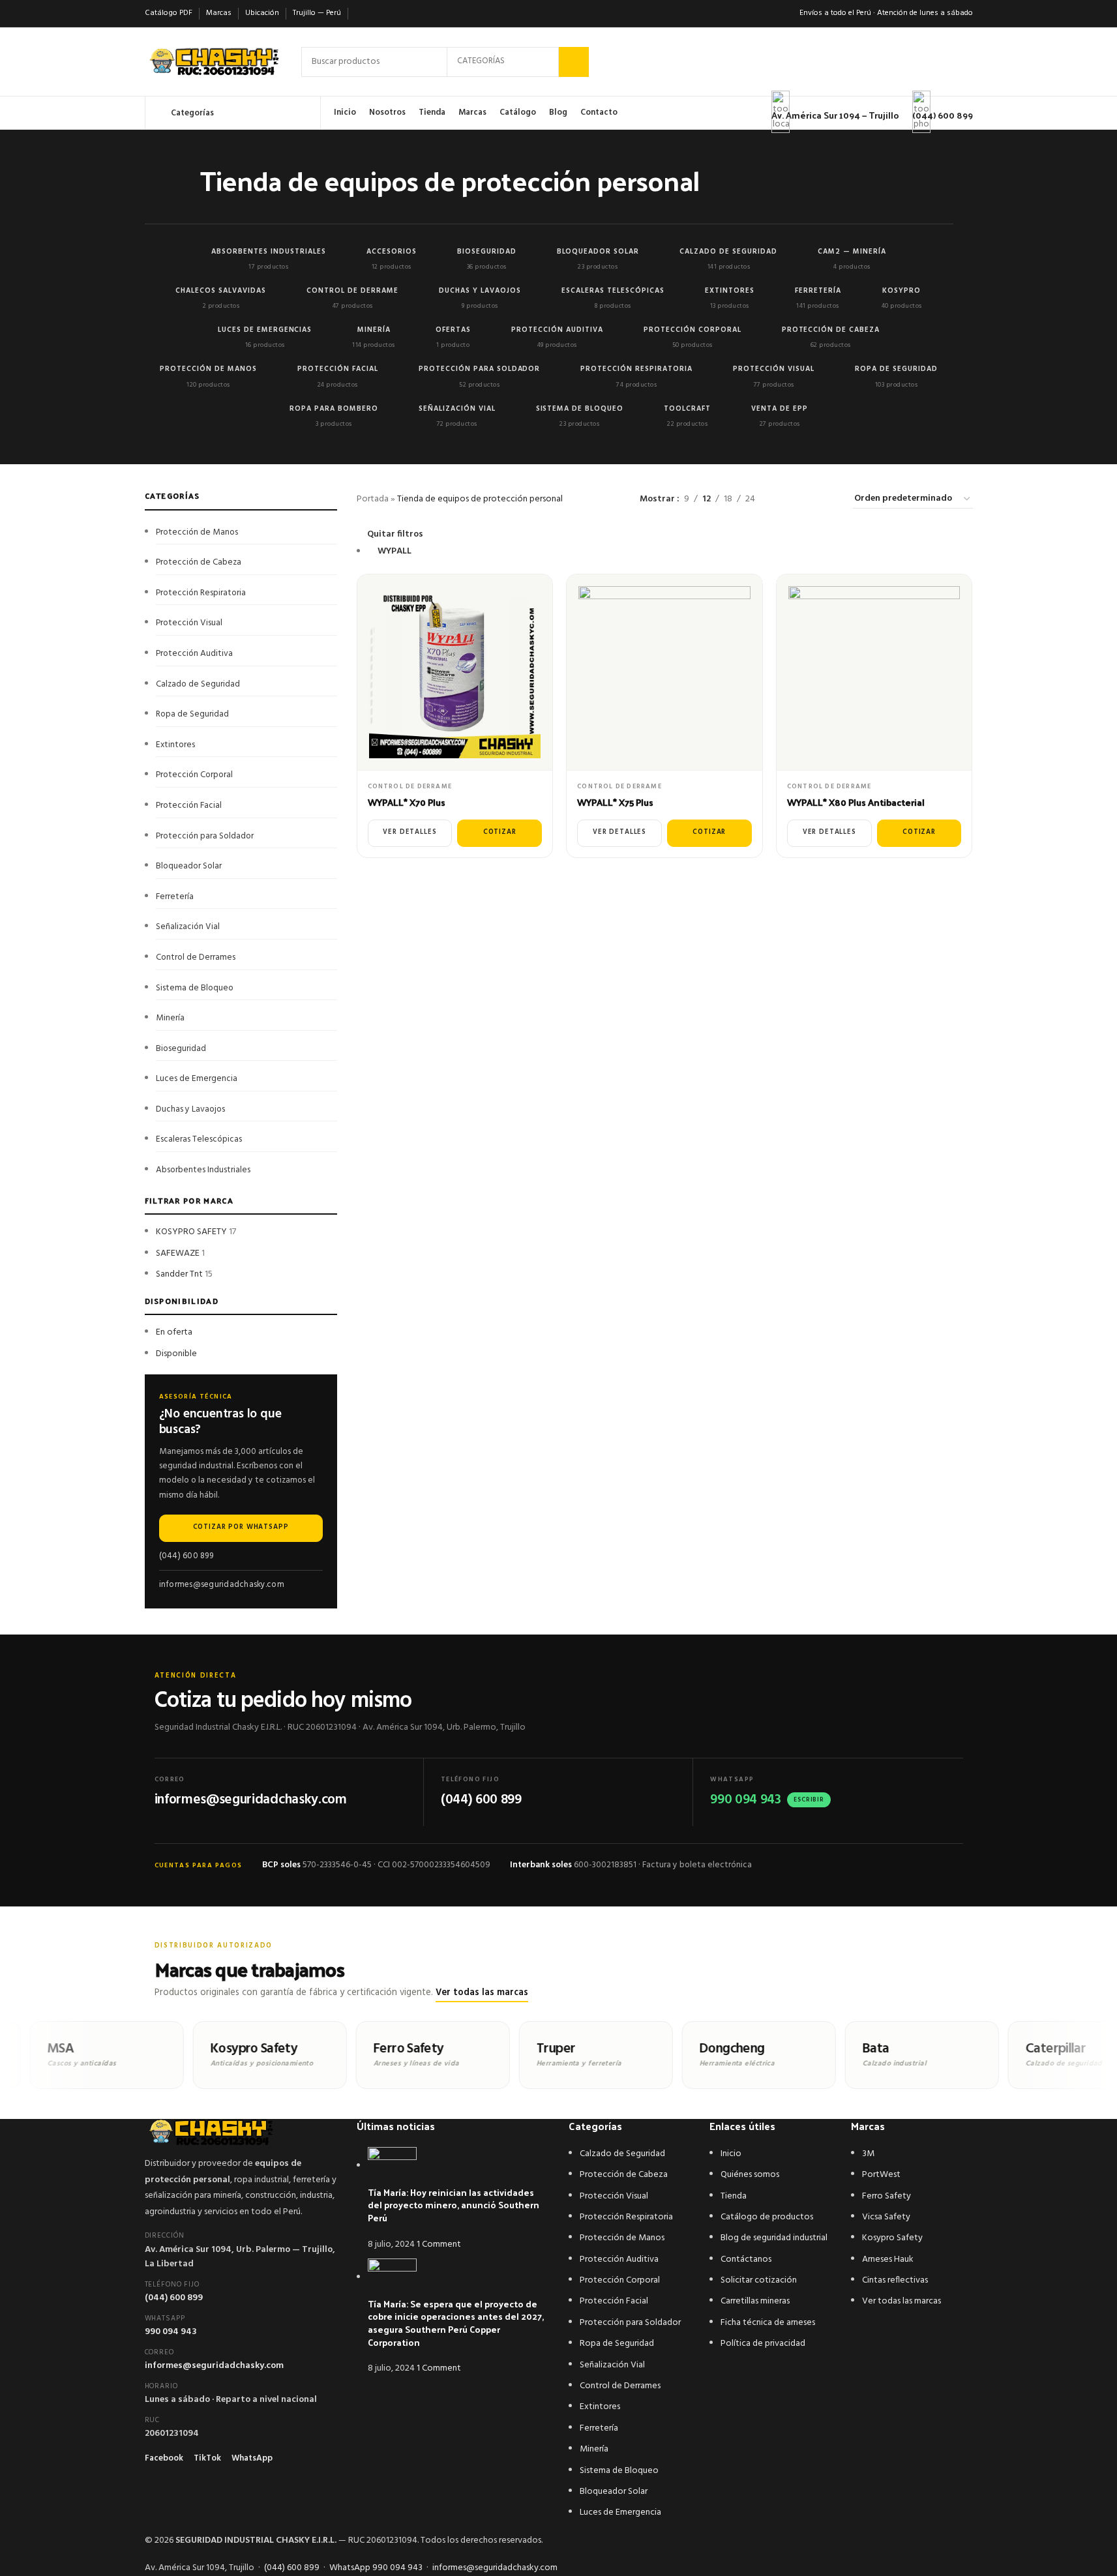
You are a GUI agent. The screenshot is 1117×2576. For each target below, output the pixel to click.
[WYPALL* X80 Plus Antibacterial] (874, 672)
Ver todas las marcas (482, 1993)
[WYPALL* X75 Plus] (664, 672)
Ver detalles (410, 832)
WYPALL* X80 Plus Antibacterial (856, 802)
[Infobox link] (558, 65)
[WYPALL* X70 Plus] (455, 672)
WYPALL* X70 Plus (407, 802)
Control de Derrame (410, 786)
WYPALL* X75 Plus (615, 802)
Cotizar (500, 832)
